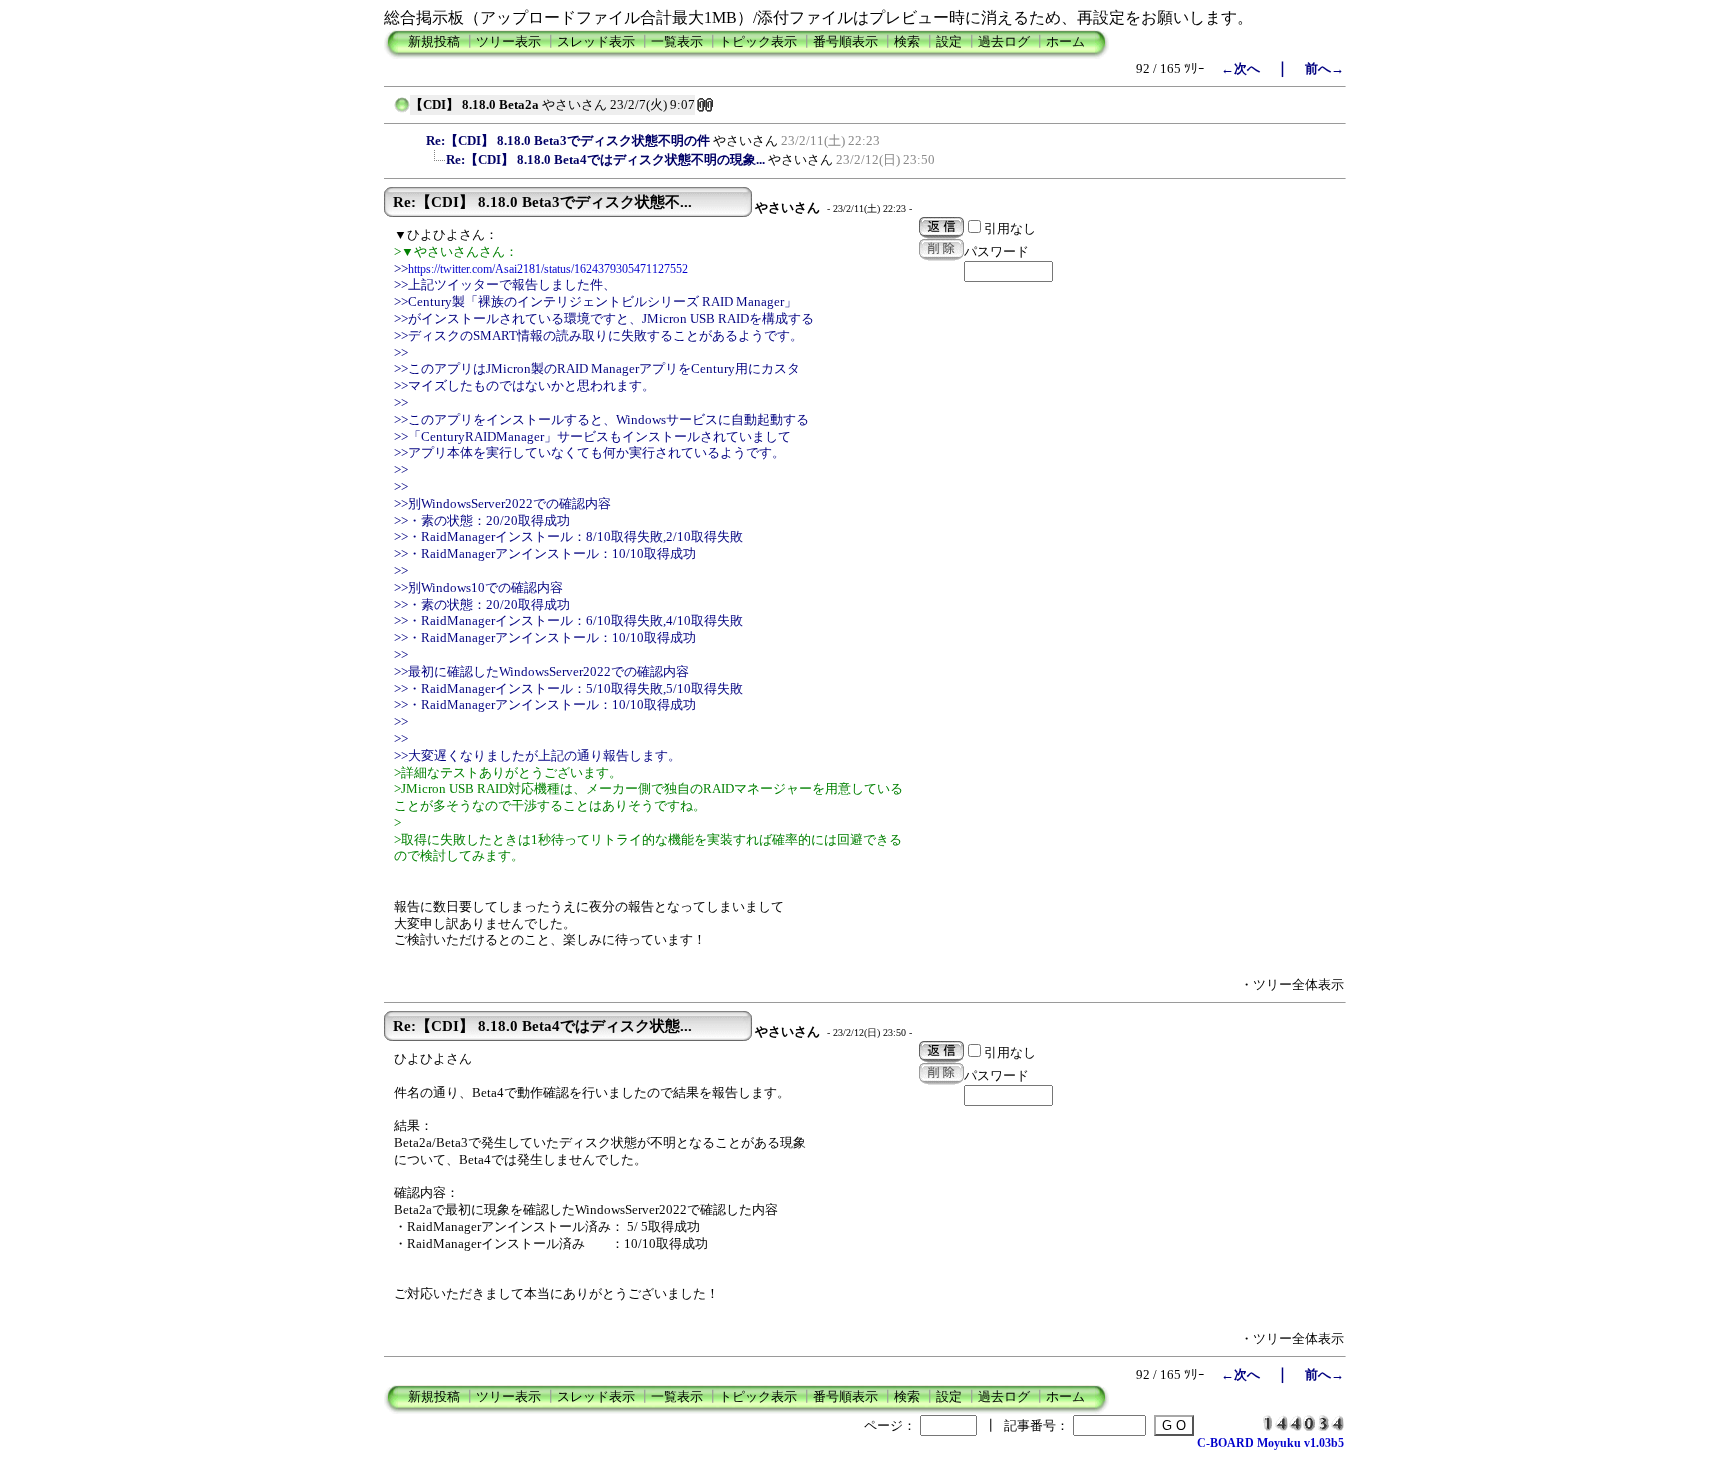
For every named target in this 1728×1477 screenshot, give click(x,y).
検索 (907, 41)
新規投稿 (434, 41)
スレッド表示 (596, 41)
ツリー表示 (508, 41)
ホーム (1065, 41)
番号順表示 (845, 41)
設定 (949, 41)
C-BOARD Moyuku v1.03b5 (1270, 1443)
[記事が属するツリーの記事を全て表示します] (402, 111)
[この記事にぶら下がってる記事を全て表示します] (416, 138)
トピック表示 (758, 41)
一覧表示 (677, 41)
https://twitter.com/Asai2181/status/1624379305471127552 (548, 269)
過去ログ (1004, 41)
